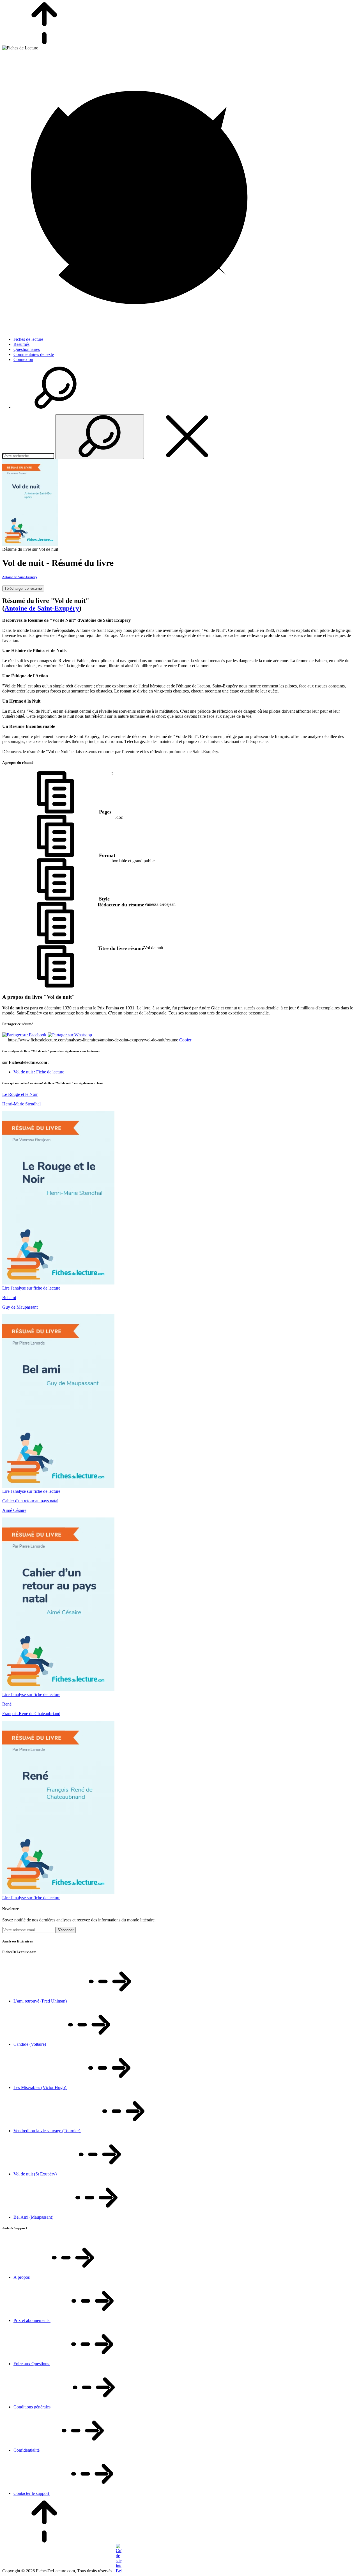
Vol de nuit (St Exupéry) (36, 2174)
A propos (22, 2277)
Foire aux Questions (32, 2364)
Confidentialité (27, 2450)
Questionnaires (27, 349)
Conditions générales (33, 2407)
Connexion (23, 359)
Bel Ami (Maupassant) (34, 2217)
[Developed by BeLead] (118, 2571)
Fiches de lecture (28, 339)
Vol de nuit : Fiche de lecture (39, 1072)
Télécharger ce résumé (23, 588)
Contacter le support (32, 2493)
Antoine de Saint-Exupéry (20, 577)
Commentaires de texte (34, 354)
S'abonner (65, 1930)
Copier (185, 1040)
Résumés (21, 344)
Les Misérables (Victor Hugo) (40, 2087)
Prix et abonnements (32, 2320)
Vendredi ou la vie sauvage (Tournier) (47, 2131)
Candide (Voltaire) (30, 2044)
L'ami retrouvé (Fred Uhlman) (41, 2001)
